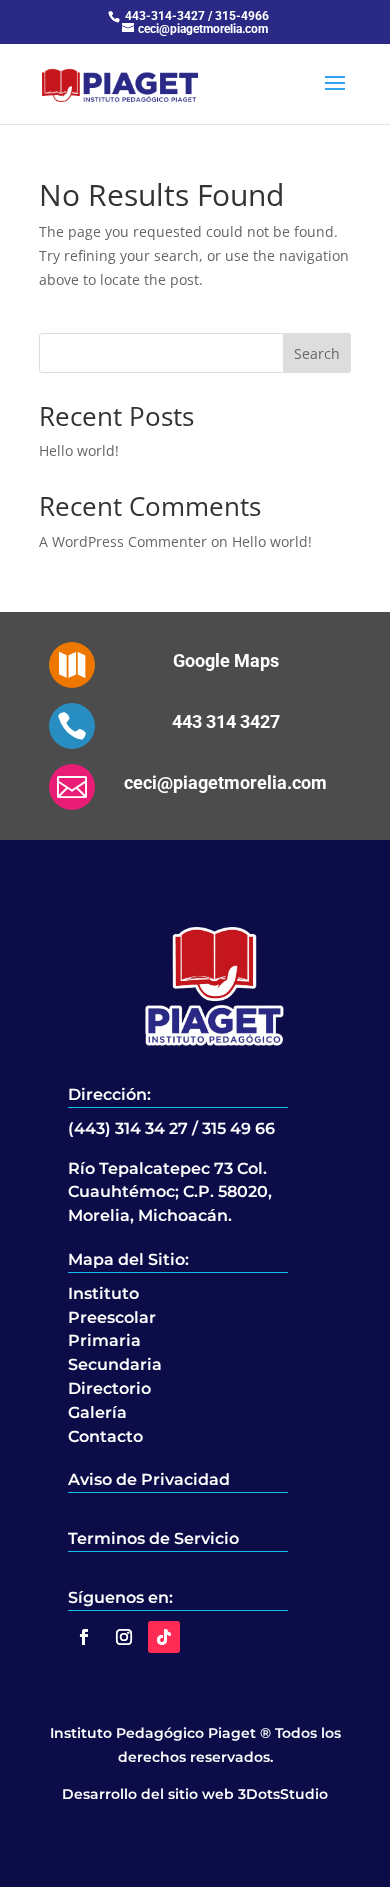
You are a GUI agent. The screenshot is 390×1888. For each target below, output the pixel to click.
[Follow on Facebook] (84, 1637)
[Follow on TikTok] (164, 1637)
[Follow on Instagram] (124, 1637)
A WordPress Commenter (123, 541)
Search (317, 353)
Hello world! (79, 450)
